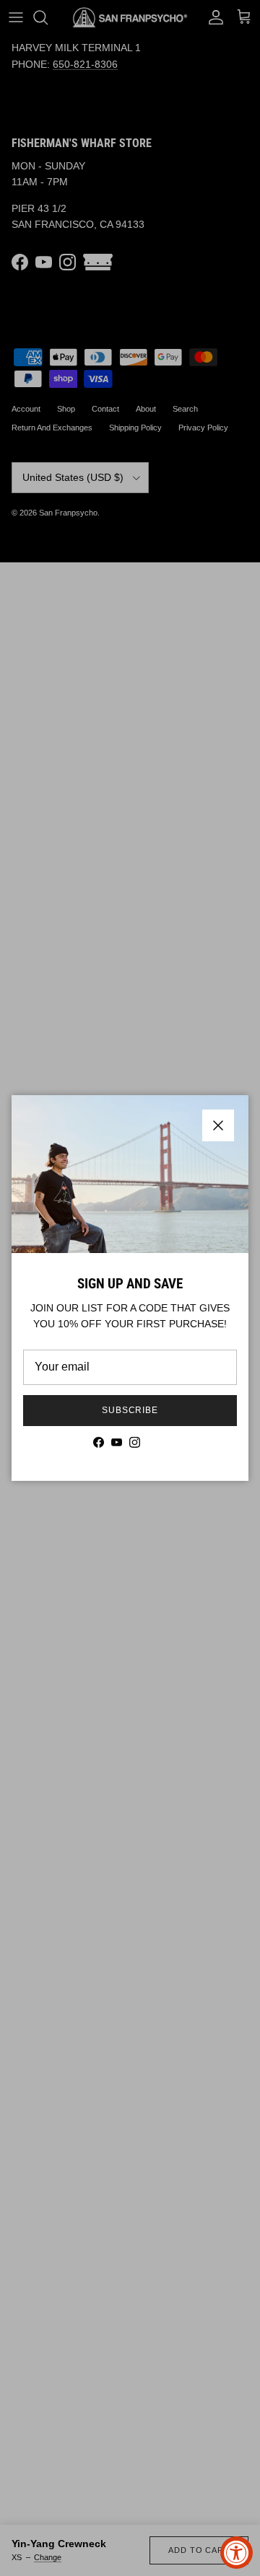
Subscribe (130, 1410)
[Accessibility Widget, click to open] (237, 2553)
